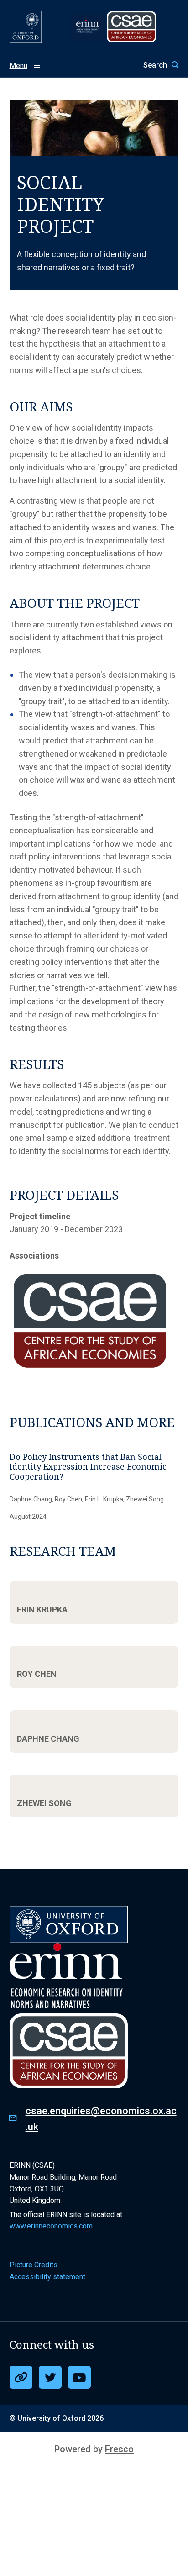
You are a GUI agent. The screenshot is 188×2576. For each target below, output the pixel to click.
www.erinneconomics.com (51, 2226)
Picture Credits (34, 2265)
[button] (161, 65)
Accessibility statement (47, 2277)
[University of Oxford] (26, 27)
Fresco (119, 2449)
